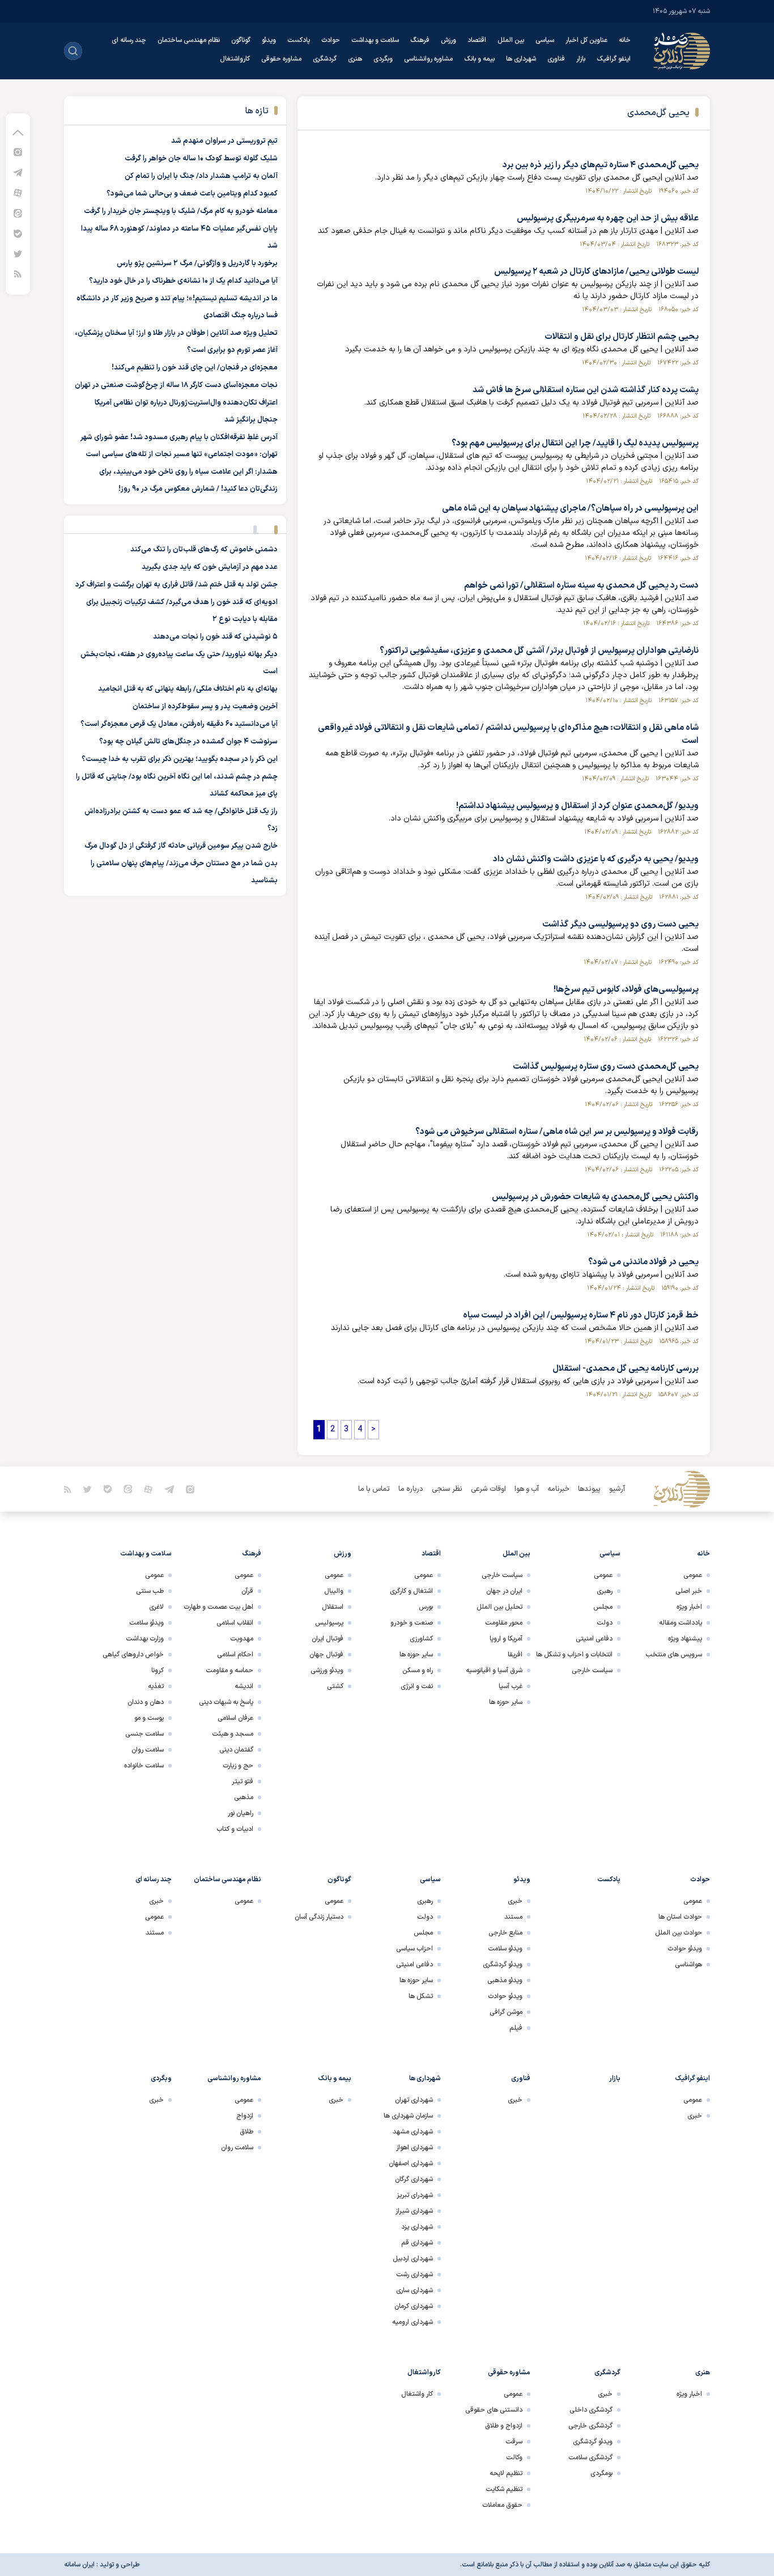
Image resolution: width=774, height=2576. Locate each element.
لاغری (156, 1607)
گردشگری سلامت (590, 2458)
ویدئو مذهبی (505, 1980)
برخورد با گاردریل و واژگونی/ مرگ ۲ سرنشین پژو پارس (197, 263)
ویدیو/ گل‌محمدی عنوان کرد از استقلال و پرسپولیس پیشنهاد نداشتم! (577, 806)
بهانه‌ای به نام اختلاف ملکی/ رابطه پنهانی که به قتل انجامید (188, 689)
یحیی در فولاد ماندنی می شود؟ (643, 1262)
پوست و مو (149, 1718)
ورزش (448, 40)
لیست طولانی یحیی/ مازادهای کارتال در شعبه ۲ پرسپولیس (596, 272)
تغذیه (156, 1686)
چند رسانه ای (129, 40)
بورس (426, 1607)
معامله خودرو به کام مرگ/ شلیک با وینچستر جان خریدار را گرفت (181, 211)
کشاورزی (421, 1639)
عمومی (693, 1575)
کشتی (335, 1686)
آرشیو (617, 1489)
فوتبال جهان (326, 1655)
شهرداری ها (521, 59)
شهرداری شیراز (414, 2211)
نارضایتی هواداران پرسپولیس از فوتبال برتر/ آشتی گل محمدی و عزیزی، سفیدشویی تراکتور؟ (539, 651)
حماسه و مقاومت (229, 1670)
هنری (355, 59)
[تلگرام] (18, 172)
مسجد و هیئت (233, 1734)
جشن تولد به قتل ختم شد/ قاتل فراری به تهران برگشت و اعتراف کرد (177, 585)
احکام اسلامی (235, 1655)
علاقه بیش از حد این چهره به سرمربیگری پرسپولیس (608, 218)
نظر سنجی (447, 1489)
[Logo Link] (682, 51)
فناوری (556, 59)
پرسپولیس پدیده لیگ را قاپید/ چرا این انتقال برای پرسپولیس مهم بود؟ (575, 443)
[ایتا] (18, 213)
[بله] (18, 233)
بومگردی (601, 2473)
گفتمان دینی (236, 1750)
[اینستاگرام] (18, 152)
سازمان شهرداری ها (408, 2116)
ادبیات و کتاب (235, 1829)
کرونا (158, 1670)
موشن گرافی (506, 2012)
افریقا (515, 1655)
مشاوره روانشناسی (428, 59)
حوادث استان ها (680, 1917)
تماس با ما (374, 1489)
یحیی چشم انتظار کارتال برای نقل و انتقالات (622, 337)
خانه (625, 40)
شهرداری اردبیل (413, 2259)
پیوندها (589, 1489)
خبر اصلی (689, 1591)
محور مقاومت (504, 1623)
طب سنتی (150, 1591)
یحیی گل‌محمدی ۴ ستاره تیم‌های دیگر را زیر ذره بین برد (601, 165)
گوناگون (241, 40)
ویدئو (269, 40)
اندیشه (244, 1686)
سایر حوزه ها (506, 1702)
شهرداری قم (417, 2243)
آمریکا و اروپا (506, 1639)
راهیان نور (241, 1813)
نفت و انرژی (417, 1686)
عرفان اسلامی (235, 1718)
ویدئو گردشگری (503, 1965)
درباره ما (411, 1489)
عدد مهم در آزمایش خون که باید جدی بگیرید (210, 567)
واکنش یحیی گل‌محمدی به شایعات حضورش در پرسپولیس (595, 1197)
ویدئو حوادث (685, 1949)
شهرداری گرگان (414, 2179)
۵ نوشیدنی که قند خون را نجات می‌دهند (215, 637)
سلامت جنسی (144, 1734)
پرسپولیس (329, 1623)
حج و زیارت (238, 1766)
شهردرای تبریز (415, 2195)
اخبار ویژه (689, 1607)
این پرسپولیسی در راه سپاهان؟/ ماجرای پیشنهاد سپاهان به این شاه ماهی (570, 509)
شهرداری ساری (414, 2290)
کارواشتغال (235, 59)
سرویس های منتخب (674, 1655)
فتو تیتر (243, 1782)
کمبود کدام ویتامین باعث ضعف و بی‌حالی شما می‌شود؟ (192, 194)
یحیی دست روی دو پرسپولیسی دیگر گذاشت (620, 924)
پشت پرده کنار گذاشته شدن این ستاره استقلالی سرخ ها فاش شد (586, 390)
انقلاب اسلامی (235, 1623)
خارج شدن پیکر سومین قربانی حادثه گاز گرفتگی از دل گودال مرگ (181, 846)
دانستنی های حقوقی (494, 2410)
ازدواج (245, 2116)
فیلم (516, 2028)
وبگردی (383, 59)
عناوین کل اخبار (586, 40)
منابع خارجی (505, 1933)
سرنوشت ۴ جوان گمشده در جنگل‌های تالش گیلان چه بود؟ (188, 742)
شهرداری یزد (417, 2227)
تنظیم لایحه (506, 2473)
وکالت (514, 2458)
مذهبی (244, 1797)
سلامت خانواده (144, 1766)
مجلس (603, 1607)
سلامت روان (148, 1750)
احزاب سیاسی (414, 1949)
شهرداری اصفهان (411, 2163)
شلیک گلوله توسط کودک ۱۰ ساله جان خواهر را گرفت (201, 159)
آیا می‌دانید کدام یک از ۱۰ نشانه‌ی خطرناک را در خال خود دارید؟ (183, 281)
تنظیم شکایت (504, 2489)
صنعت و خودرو (412, 1623)
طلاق (246, 2132)
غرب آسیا (511, 1686)
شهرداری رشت (414, 2275)
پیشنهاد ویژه (685, 1639)
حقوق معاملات (502, 2505)
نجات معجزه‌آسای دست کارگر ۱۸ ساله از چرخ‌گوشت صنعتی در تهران (176, 385)
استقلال (333, 1607)
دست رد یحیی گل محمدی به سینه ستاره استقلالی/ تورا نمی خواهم (581, 586)
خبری (515, 1901)
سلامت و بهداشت (375, 40)
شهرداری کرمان (414, 2306)
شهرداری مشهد (413, 2132)
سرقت (514, 2442)
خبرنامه (558, 1489)
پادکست (299, 40)
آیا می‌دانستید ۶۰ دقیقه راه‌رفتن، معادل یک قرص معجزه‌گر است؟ (179, 724)
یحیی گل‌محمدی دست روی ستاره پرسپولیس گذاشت (606, 1067)
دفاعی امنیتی (594, 1639)
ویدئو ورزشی (327, 1670)
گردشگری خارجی (590, 2426)
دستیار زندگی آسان (319, 1917)
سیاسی (545, 40)
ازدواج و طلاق (504, 2426)
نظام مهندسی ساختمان (189, 40)
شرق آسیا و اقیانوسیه (494, 1670)
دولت (605, 1623)
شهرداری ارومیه (412, 2322)
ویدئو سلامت (146, 1623)
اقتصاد (477, 40)
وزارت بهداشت (145, 1639)
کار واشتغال (417, 2394)
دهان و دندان (146, 1702)
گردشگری (325, 59)
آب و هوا (527, 1489)
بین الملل (511, 40)
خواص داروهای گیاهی (133, 1655)
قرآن (247, 1591)
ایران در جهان (504, 1591)
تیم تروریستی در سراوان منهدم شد (224, 141)
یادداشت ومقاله (681, 1623)
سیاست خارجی (592, 1670)
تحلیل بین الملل (499, 1607)
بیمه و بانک (479, 59)
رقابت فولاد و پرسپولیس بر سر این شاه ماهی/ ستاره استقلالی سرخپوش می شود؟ (557, 1132)
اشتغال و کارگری (411, 1591)
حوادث (331, 40)
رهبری (605, 1591)
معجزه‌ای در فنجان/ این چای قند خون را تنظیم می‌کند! (195, 368)
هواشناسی (688, 1965)
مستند (513, 1917)
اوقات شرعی (488, 1489)
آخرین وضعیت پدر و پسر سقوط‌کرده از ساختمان (205, 707)
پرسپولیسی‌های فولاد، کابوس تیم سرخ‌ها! (626, 990)
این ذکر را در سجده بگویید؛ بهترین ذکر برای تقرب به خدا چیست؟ (180, 759)
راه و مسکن (418, 1670)
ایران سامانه (79, 2565)
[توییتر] (18, 254)
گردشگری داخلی (591, 2410)
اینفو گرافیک (614, 59)
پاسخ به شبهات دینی (226, 1702)
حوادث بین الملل (679, 1933)
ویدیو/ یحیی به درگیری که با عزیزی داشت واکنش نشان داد (596, 859)
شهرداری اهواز (414, 2148)
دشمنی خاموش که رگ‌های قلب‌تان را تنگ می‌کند (204, 550)
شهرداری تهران (414, 2100)
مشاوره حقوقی (281, 59)
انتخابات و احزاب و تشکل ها (574, 1655)
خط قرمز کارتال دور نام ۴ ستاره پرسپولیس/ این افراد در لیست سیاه (581, 1315)
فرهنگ (420, 40)
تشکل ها (421, 1996)
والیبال (334, 1591)
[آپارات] (18, 192)
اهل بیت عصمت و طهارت (218, 1607)
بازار (581, 59)
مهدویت (242, 1639)
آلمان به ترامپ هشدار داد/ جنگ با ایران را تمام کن (201, 176)
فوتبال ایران (328, 1639)
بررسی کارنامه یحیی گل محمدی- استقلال (626, 1369)
